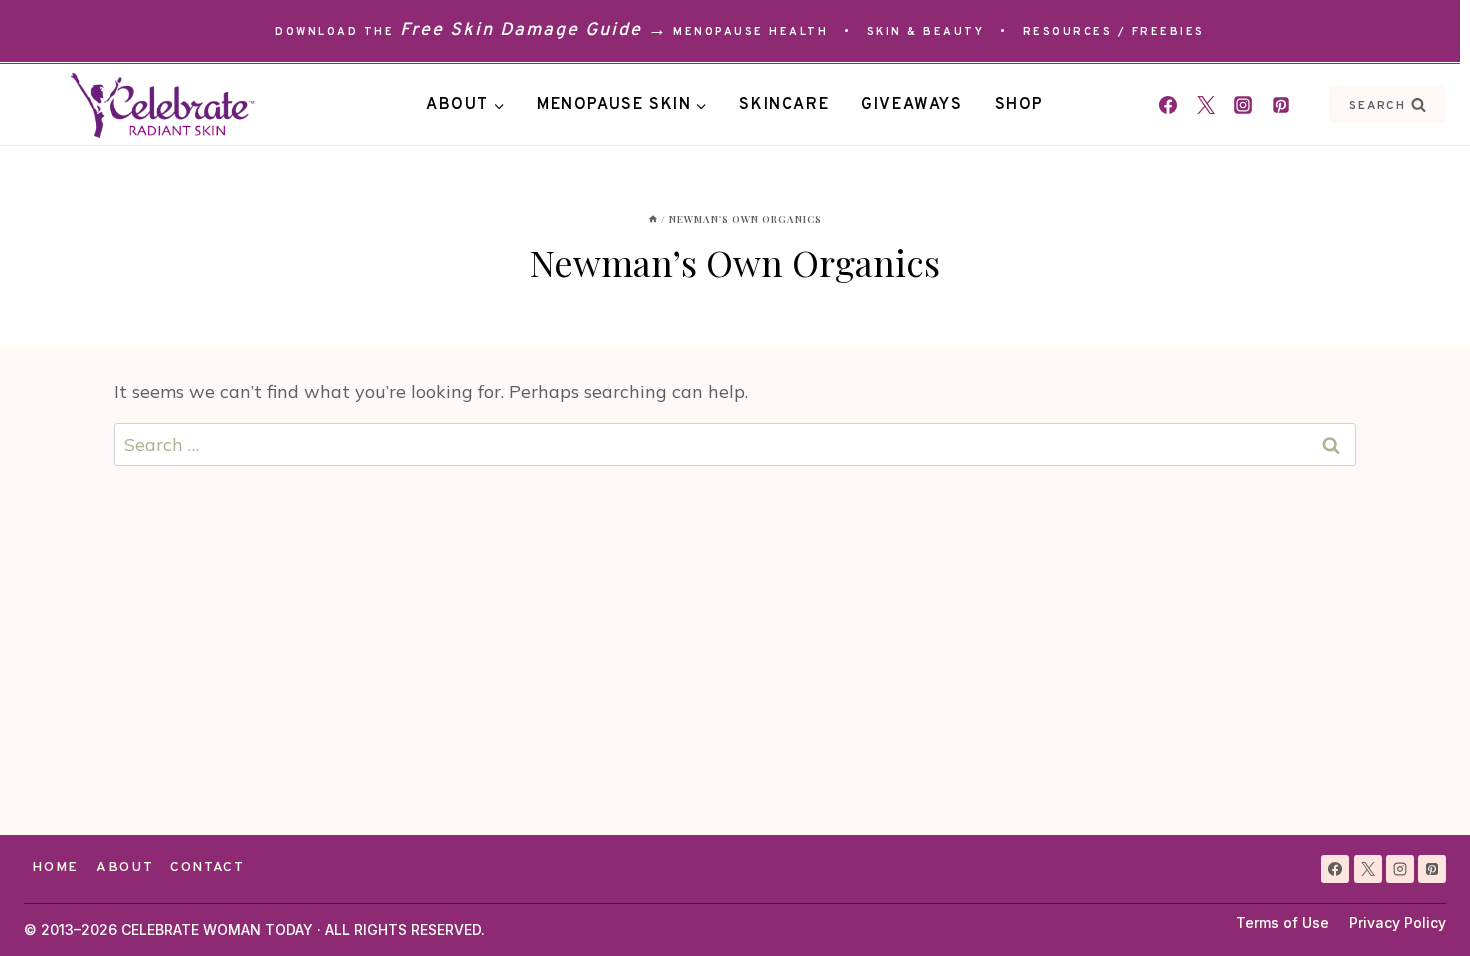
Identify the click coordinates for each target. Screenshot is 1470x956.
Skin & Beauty (926, 32)
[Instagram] (1243, 105)
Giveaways (911, 105)
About (124, 867)
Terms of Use (1282, 922)
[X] (1368, 869)
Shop (1019, 105)
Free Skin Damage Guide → (534, 30)
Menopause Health (750, 32)
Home (55, 867)
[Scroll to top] (1418, 904)
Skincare (784, 105)
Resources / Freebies (1114, 32)
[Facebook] (1168, 105)
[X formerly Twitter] (1206, 105)
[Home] (653, 219)
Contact (207, 867)
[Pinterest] (1281, 105)
